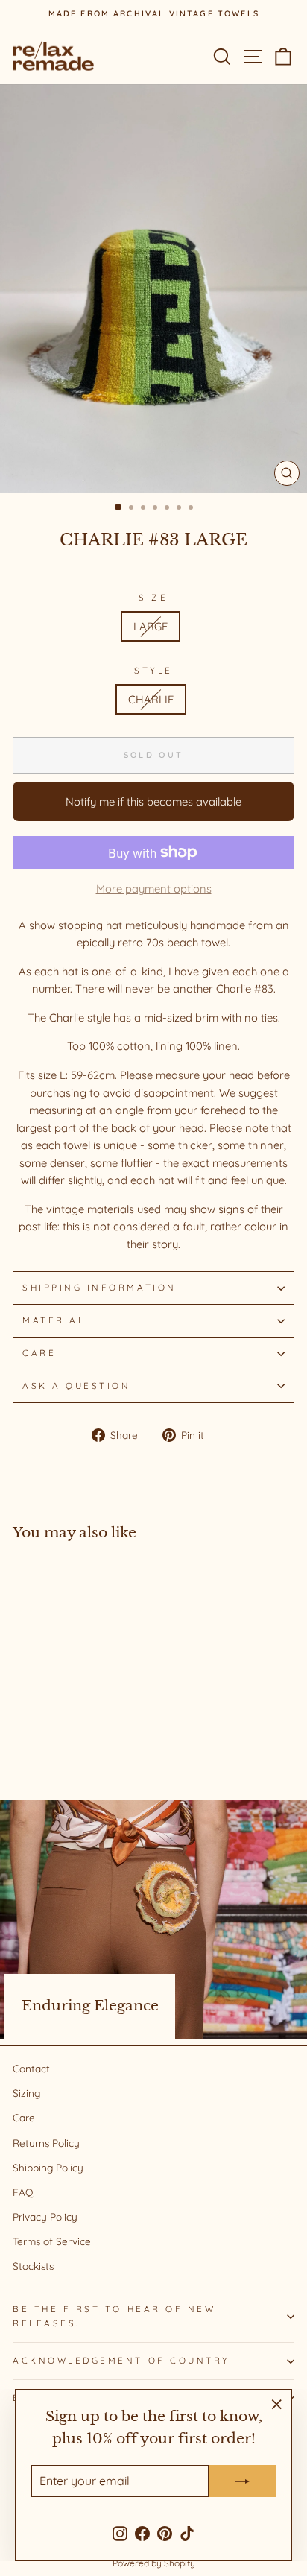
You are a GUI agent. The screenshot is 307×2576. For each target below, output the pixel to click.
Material (54, 1320)
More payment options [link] (154, 889)
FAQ (23, 2192)
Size (153, 597)
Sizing (26, 2093)
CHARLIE (151, 699)
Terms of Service (52, 2241)
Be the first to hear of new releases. (114, 2316)
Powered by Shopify (154, 2563)
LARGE (151, 626)
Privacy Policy (45, 2216)
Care (39, 1353)
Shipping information (99, 1287)
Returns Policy (46, 2143)
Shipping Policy (48, 2167)
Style (153, 670)
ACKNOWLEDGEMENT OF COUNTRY (121, 2360)
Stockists (33, 2266)
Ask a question (76, 1386)
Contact (31, 2068)
